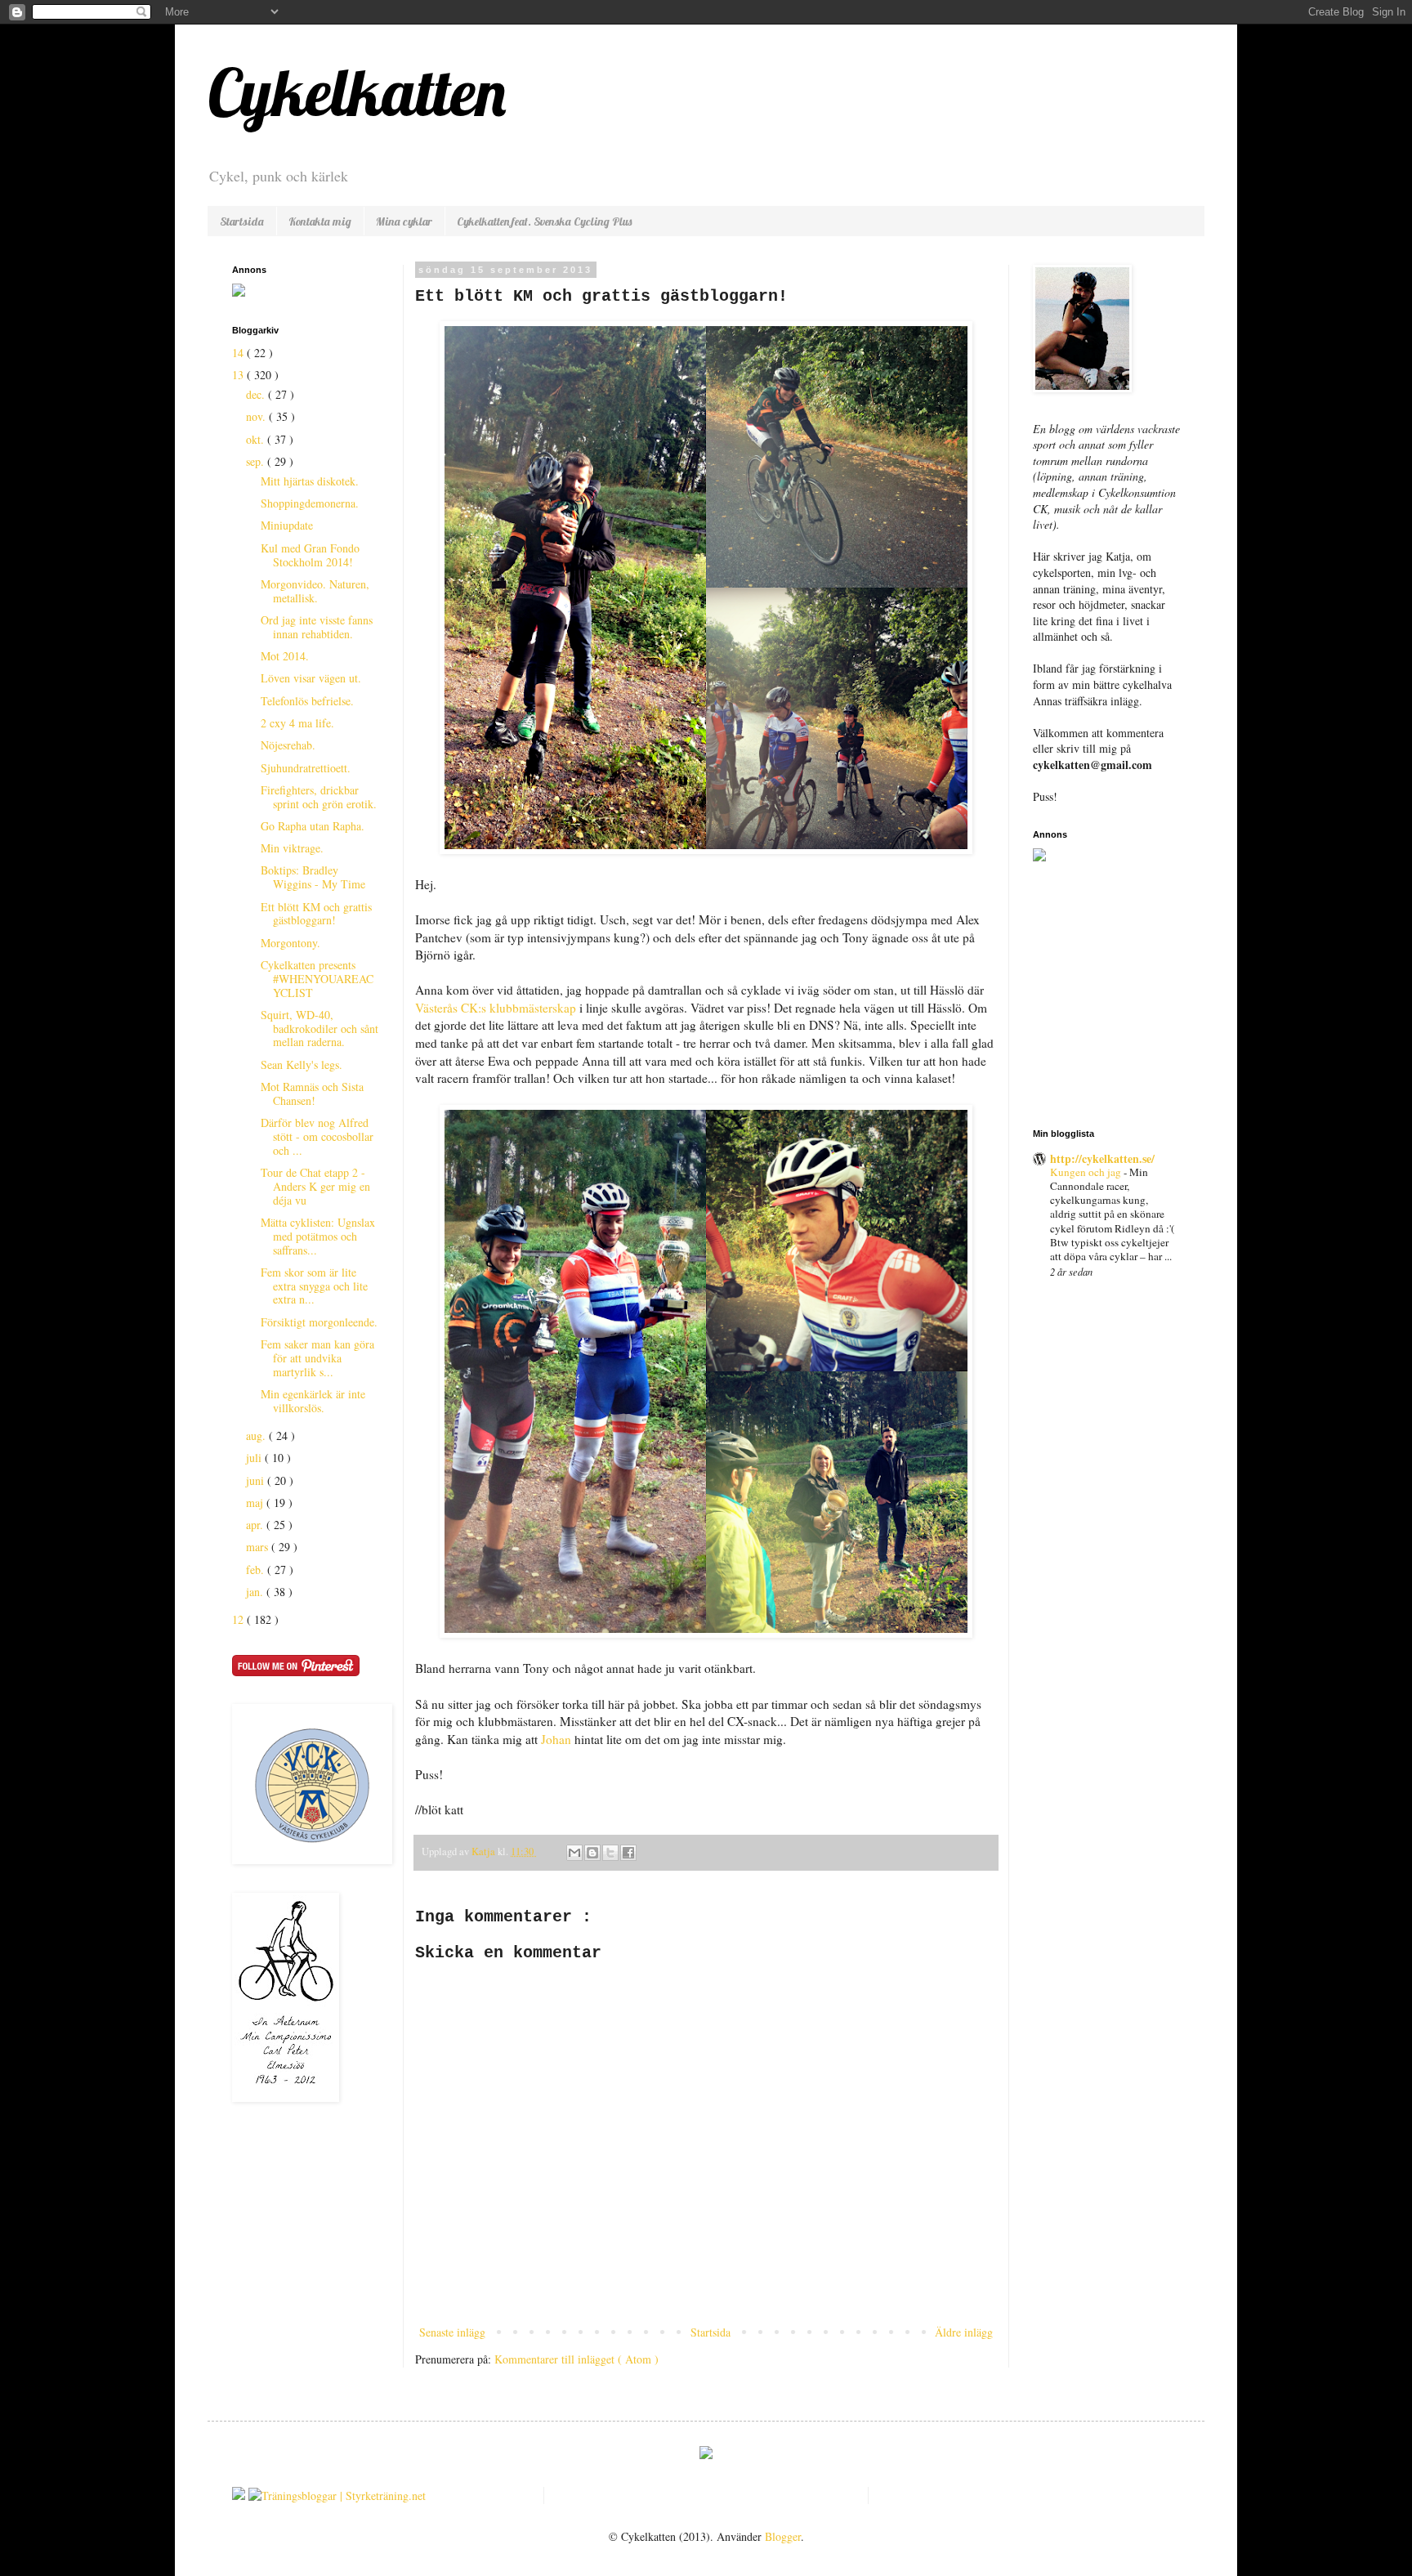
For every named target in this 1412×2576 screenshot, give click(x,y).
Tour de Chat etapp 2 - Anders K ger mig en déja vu (315, 1186)
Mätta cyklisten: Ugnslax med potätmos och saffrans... (318, 1236)
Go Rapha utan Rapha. (313, 826)
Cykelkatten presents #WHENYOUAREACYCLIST (317, 979)
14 (239, 353)
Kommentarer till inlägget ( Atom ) (576, 2359)
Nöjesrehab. (288, 745)
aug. (257, 1436)
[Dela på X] (610, 1853)
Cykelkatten (357, 92)
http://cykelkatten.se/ (1102, 1158)
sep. (257, 461)
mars (259, 1547)
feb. (257, 1570)
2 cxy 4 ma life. (297, 723)
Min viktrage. (292, 848)
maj (256, 1503)
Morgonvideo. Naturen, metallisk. (315, 591)
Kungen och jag (1087, 1172)
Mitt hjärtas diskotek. (310, 481)
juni (257, 1480)
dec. (257, 394)
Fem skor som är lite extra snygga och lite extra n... (314, 1286)
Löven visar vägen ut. (311, 678)
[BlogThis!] (592, 1853)
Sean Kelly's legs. (302, 1064)
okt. (257, 439)
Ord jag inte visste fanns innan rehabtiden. (317, 627)
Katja (485, 1851)
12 (239, 1619)
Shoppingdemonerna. (310, 503)
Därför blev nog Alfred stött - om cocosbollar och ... (317, 1136)
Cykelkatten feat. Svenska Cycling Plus (544, 221)
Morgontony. (290, 943)
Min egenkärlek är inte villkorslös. (313, 1401)
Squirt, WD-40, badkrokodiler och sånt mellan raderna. (319, 1029)
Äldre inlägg (964, 2332)
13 (239, 375)
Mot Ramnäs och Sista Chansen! (312, 1093)
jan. (256, 1592)
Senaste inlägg (452, 2332)
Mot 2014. (285, 656)
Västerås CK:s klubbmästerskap (496, 1008)
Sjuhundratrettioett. (306, 768)
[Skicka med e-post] (574, 1853)
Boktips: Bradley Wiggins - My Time (313, 877)
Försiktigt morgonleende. (319, 1322)
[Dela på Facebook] (628, 1853)
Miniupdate (287, 525)
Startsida (242, 221)
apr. (256, 1525)
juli (255, 1458)
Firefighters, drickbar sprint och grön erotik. (319, 797)
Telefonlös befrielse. (307, 701)
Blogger (783, 2536)
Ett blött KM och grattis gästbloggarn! (316, 914)
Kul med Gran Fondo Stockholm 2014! (310, 555)
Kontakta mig (320, 221)
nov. (257, 416)
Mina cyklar (404, 221)
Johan (556, 1739)
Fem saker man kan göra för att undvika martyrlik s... (317, 1358)
